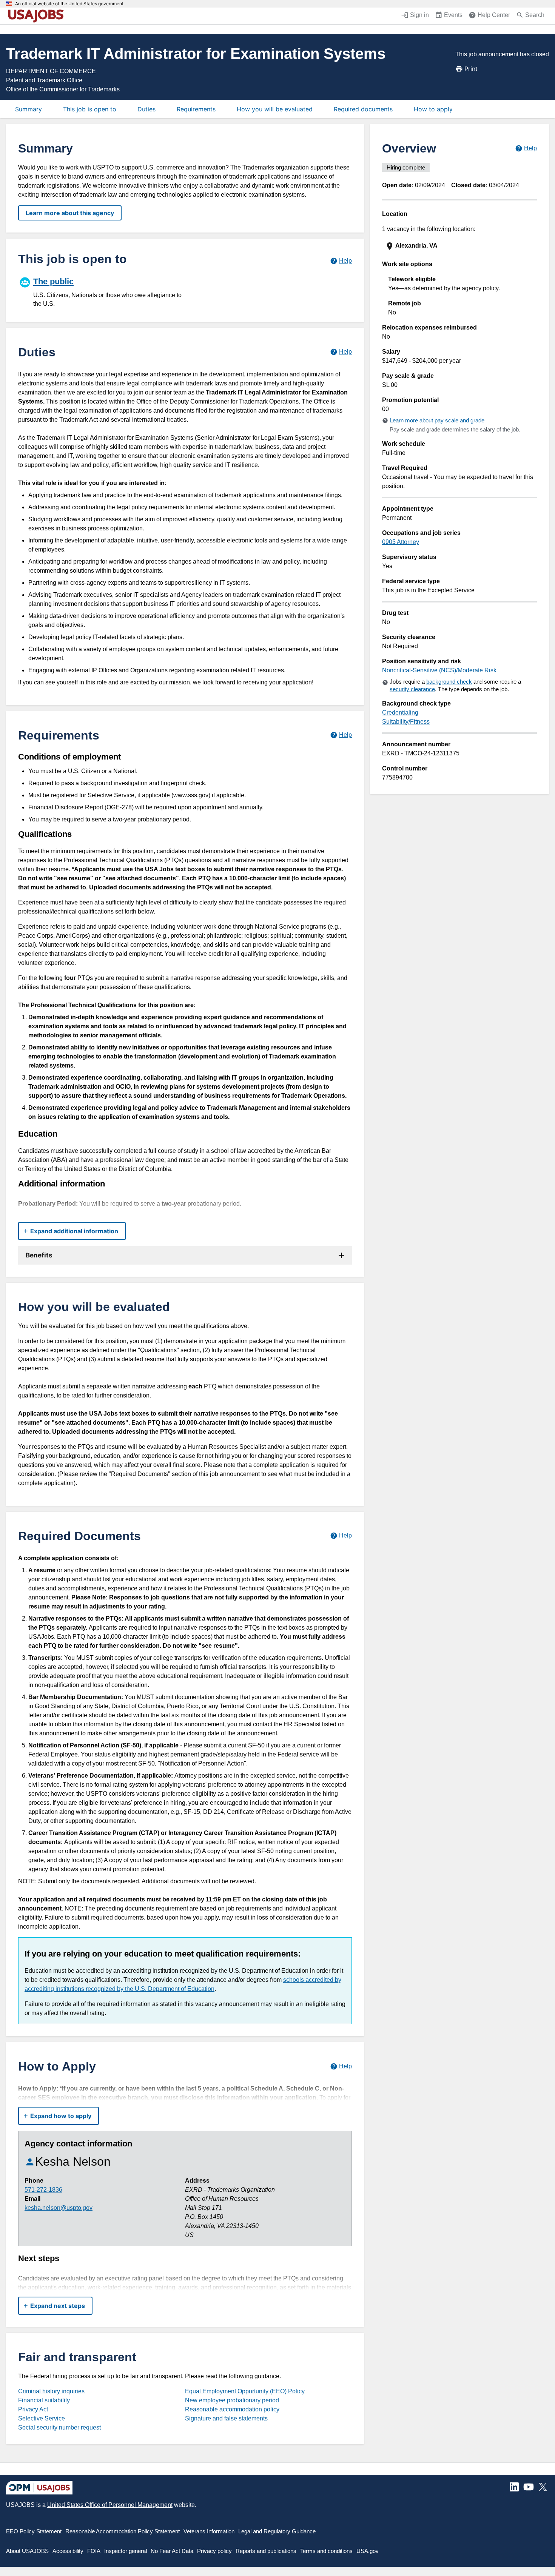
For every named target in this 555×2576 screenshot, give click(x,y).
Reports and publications (266, 2551)
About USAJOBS (27, 2551)
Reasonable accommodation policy (232, 2409)
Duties (146, 109)
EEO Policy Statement (34, 2531)
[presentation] (460, 246)
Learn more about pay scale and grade (437, 420)
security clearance (412, 689)
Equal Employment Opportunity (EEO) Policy (245, 2391)
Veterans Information (209, 2531)
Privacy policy (214, 2551)
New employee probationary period (232, 2400)
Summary (29, 109)
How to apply (433, 109)
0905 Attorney (401, 542)
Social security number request (59, 2427)
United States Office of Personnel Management (110, 2505)
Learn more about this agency (70, 213)
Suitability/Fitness (406, 722)
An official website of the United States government (69, 4)
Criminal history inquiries (51, 2391)
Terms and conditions (326, 2551)
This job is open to (90, 109)
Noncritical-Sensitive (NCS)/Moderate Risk (439, 670)
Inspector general (126, 2551)
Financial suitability (44, 2400)
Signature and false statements (226, 2418)
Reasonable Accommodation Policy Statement (123, 2531)
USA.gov (368, 2551)
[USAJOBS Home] (38, 16)
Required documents (363, 109)
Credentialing (400, 713)
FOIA (94, 2551)
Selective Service (42, 2418)
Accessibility (68, 2551)
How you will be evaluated (275, 109)
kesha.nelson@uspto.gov (59, 2208)
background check (449, 682)
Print (471, 69)
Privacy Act (33, 2409)
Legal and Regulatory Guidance (277, 2531)
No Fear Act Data (172, 2551)
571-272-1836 (43, 2190)
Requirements (196, 109)
